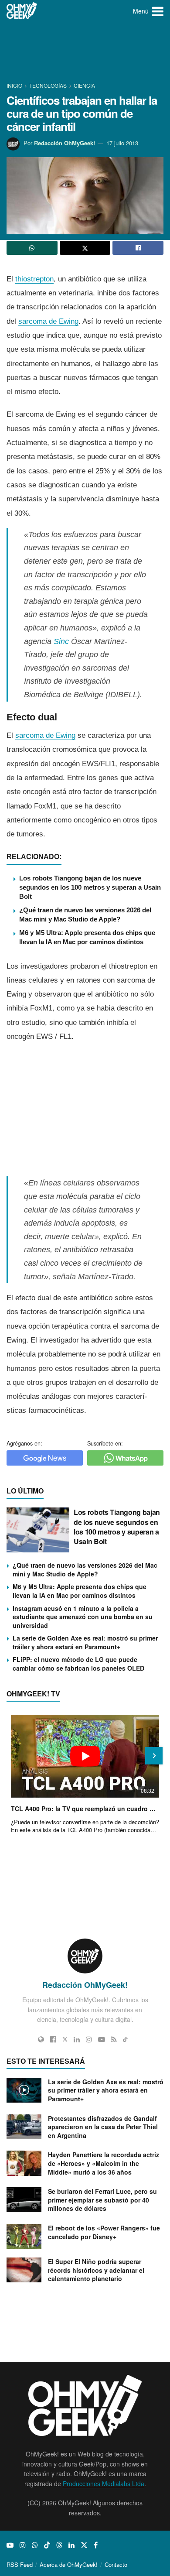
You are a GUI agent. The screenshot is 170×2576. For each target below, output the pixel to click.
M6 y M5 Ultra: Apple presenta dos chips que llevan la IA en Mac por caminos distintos (80, 1591)
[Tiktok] (125, 2039)
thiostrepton (34, 279)
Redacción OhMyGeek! (65, 143)
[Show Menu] (158, 11)
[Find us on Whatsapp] (35, 2545)
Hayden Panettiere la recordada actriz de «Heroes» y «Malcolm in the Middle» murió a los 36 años (104, 2163)
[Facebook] (53, 2039)
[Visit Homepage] (22, 11)
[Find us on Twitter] (84, 2545)
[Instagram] (89, 2039)
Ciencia (84, 85)
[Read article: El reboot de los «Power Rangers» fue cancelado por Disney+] (24, 2236)
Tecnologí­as (48, 85)
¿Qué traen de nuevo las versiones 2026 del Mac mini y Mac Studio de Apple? (85, 1569)
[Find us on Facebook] (96, 2545)
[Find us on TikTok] (47, 2545)
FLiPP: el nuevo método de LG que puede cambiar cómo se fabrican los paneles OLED (78, 1664)
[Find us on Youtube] (10, 2545)
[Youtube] (102, 2039)
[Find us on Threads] (59, 2545)
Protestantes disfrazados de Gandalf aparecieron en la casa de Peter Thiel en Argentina (103, 2127)
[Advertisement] (85, 52)
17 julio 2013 (122, 143)
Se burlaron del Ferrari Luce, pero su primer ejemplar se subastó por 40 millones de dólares (102, 2200)
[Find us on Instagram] (23, 2545)
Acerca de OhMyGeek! (69, 2564)
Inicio (15, 85)
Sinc (61, 641)
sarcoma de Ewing (48, 321)
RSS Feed (20, 2564)
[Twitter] (65, 2039)
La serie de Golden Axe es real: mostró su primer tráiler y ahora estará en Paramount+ (85, 1642)
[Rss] (114, 2039)
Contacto (116, 2564)
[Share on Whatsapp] (32, 248)
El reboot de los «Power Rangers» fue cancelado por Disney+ (104, 2232)
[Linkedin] (77, 2039)
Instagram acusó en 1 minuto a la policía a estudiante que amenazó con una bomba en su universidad (83, 1617)
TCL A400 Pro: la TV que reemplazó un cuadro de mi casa (85, 1809)
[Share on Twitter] (85, 248)
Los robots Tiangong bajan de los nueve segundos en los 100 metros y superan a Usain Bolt (90, 887)
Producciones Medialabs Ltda (104, 2484)
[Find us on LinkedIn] (71, 2545)
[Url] (41, 2039)
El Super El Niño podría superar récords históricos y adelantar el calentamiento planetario (96, 2270)
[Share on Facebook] (138, 248)
